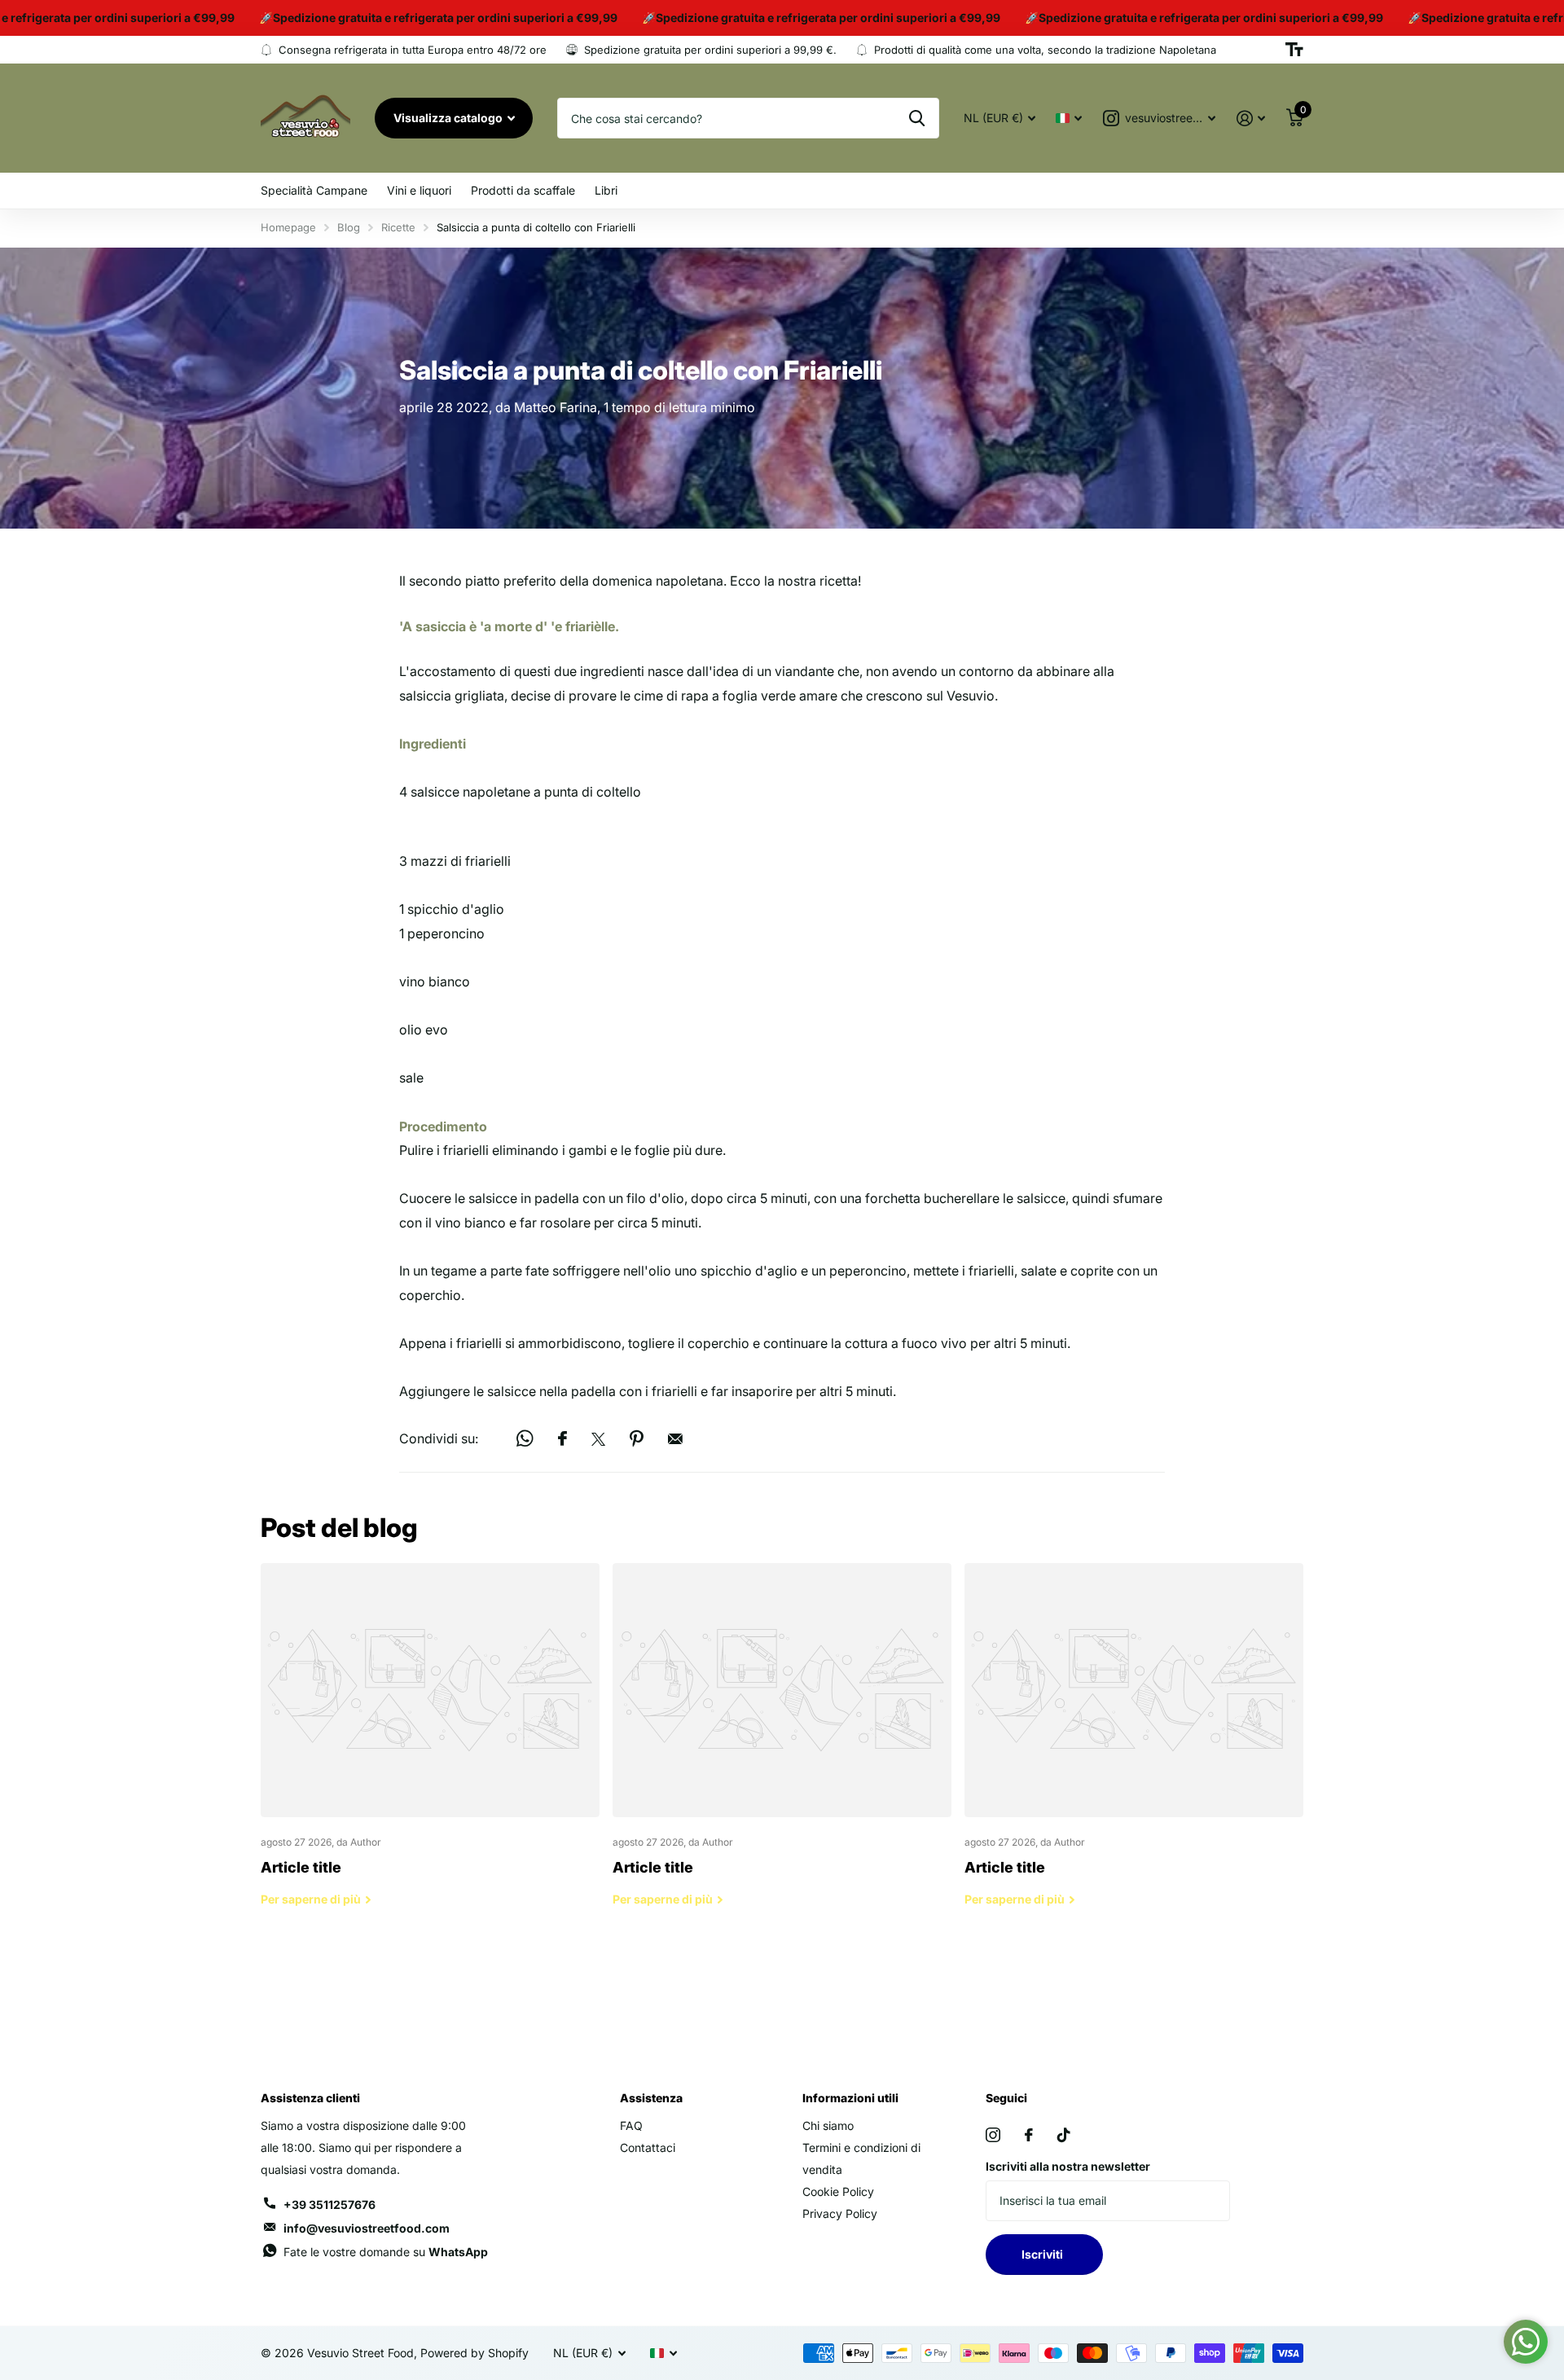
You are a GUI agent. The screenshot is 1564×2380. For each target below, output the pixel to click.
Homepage (288, 227)
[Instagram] (993, 2135)
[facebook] (1029, 2135)
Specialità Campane (314, 190)
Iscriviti (1045, 2254)
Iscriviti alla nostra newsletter (1068, 2166)
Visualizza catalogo (449, 118)
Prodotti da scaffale (523, 190)
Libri (606, 190)
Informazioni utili (850, 2098)
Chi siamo (828, 2125)
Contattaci (648, 2147)
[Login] (1251, 119)
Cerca (917, 118)
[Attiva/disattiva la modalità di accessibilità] (1294, 50)
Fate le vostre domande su (386, 2252)
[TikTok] (1064, 2135)
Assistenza (651, 2098)
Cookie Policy (838, 2191)
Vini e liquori (419, 190)
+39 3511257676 (329, 2204)
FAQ (631, 2125)
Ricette (398, 227)
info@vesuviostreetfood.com (367, 2228)
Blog (349, 227)
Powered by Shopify (474, 2353)
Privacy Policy (840, 2213)
